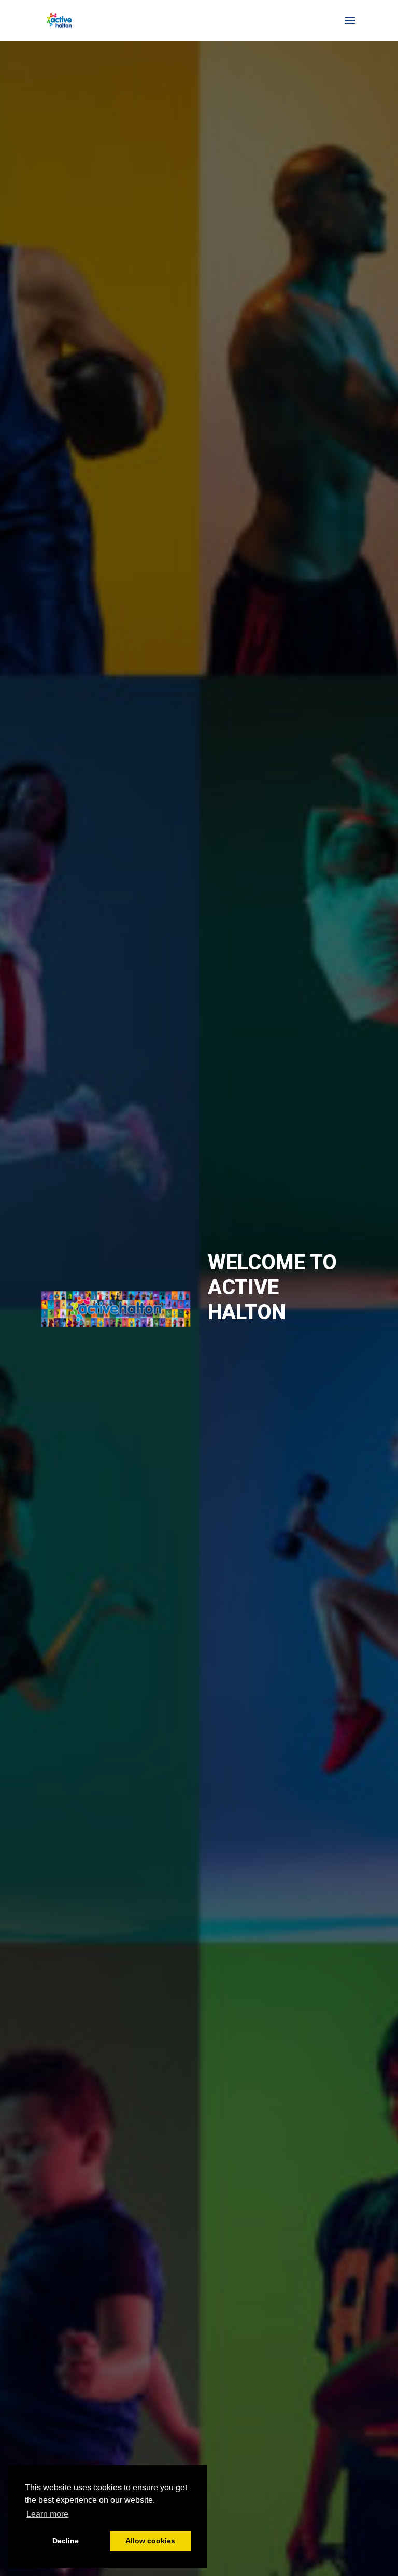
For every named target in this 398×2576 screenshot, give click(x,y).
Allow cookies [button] (150, 2541)
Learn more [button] (47, 2514)
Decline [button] (66, 2541)
